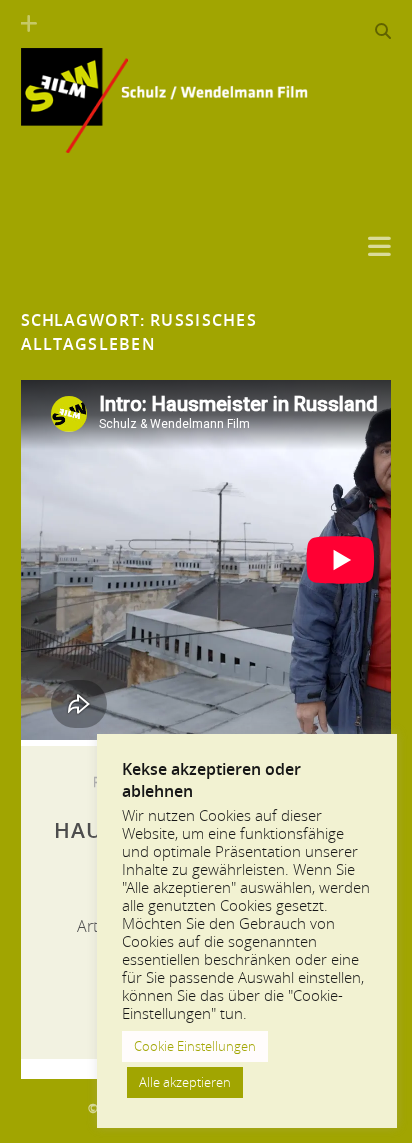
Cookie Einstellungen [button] (195, 1046)
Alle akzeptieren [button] (185, 1082)
